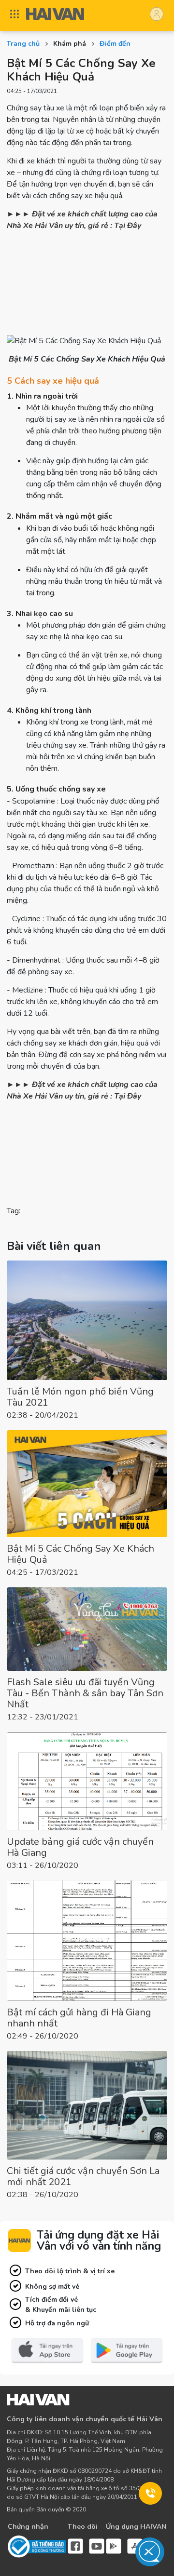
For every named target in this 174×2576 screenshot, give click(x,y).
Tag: (14, 1211)
